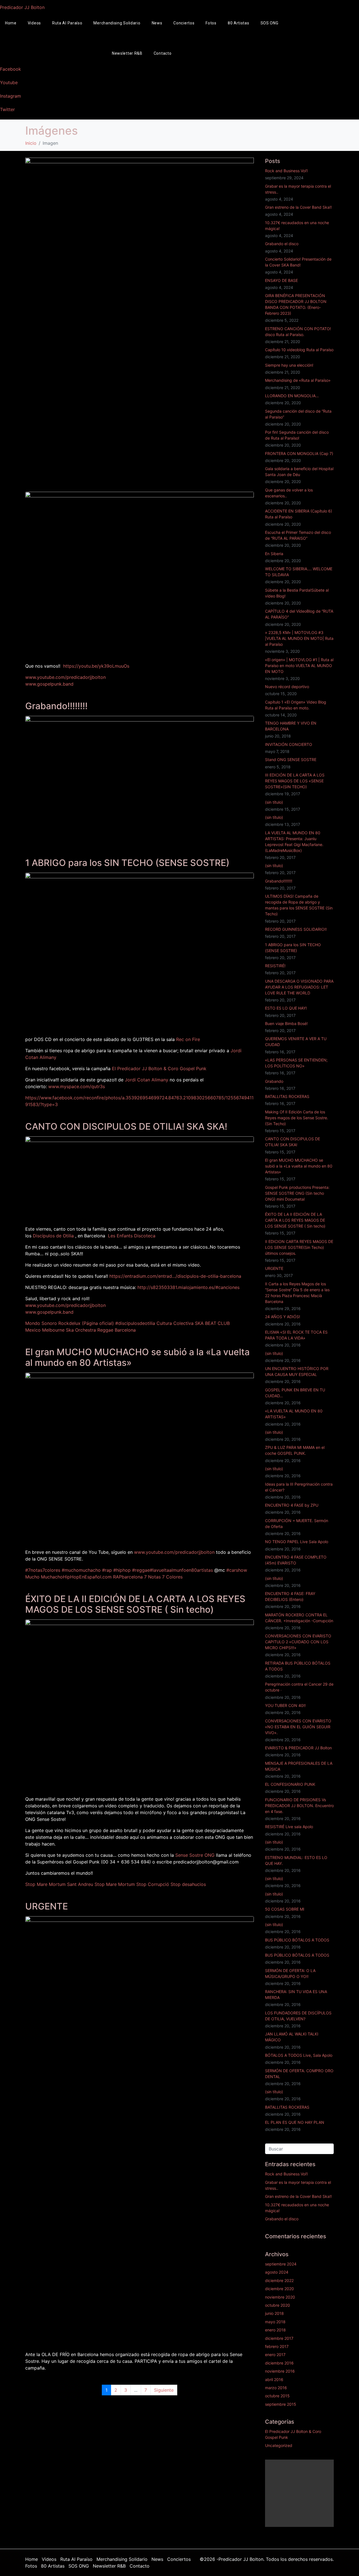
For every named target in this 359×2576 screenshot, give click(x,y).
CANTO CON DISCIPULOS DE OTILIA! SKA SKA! (126, 1126)
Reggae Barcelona (117, 1330)
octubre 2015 (277, 2396)
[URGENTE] (140, 2131)
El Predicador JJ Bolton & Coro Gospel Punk (159, 1068)
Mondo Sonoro (41, 1323)
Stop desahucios (188, 1884)
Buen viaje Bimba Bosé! (286, 1023)
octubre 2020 (278, 2305)
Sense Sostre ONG (195, 1855)
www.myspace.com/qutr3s (77, 1086)
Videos (34, 23)
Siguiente (164, 2390)
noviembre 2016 (280, 2371)
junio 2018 (274, 2313)
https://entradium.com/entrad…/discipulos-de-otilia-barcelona (175, 1276)
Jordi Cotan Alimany (147, 1080)
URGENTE (47, 1906)
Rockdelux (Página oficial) (86, 1323)
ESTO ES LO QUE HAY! (286, 1008)
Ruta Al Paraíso (67, 23)
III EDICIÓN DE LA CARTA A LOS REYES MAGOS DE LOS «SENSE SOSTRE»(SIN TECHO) (295, 781)
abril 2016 (274, 2379)
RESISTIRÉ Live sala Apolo (289, 1827)
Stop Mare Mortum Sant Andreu (59, 1884)
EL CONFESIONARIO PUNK (290, 1784)
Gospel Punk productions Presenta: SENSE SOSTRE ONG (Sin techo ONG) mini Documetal (297, 1193)
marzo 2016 (276, 2388)
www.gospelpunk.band (49, 684)
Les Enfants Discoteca (132, 1236)
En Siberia (274, 554)
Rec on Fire (188, 1039)
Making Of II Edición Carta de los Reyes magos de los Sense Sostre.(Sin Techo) (297, 1118)
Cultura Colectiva (175, 1323)
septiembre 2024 (281, 2264)
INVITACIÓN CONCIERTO (289, 744)
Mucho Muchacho (44, 1577)
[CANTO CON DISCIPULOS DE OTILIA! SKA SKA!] (140, 1178)
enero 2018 (275, 2330)
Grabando (274, 1081)
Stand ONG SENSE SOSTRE (291, 760)
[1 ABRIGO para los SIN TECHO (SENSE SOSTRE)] (140, 952)
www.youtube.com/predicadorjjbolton (65, 677)
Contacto (163, 53)
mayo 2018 (275, 2322)
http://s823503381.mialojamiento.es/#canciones (188, 1287)
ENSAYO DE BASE (281, 280)
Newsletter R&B (127, 53)
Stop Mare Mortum (115, 1884)
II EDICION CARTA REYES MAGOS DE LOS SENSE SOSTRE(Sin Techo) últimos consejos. (299, 1247)
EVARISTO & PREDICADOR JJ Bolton (298, 1748)
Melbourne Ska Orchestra (69, 1330)
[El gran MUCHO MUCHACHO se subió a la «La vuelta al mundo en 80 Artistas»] (140, 1458)
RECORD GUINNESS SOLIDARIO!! (296, 929)
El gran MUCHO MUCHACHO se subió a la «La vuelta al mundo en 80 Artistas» (137, 1357)
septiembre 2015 (281, 2404)
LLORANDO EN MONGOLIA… (292, 396)
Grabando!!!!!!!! (56, 706)
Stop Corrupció (153, 1884)
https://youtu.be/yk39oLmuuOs (96, 666)
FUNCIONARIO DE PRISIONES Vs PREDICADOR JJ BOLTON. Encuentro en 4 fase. (299, 1806)
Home (32, 2559)
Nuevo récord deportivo (287, 687)
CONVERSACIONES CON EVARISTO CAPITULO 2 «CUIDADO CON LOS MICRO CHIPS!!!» (298, 1642)
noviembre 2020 (280, 2297)
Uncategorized (279, 2445)
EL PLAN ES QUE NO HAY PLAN (295, 2122)
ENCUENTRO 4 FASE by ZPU (292, 1505)
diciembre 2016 (279, 2363)
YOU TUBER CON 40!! (285, 1705)
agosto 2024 (277, 2272)
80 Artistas (239, 23)
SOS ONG (270, 23)
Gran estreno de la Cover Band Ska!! (298, 207)
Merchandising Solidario (117, 23)
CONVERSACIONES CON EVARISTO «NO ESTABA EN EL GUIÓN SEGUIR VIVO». (298, 1727)
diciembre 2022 (279, 2280)
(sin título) (274, 802)
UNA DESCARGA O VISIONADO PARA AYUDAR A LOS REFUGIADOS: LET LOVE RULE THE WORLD (299, 987)
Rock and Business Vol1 (286, 171)
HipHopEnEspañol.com (87, 1577)
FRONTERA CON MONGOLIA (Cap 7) (299, 453)
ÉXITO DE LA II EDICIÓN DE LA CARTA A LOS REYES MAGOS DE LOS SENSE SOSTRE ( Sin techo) (135, 1604)
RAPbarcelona (128, 1577)
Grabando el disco (282, 244)
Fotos (211, 23)
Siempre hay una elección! (289, 365)
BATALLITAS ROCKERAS (287, 1096)
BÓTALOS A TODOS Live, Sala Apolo (299, 2055)
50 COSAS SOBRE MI (285, 1909)
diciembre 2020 (279, 2289)
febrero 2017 (277, 2346)
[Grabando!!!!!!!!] (140, 780)
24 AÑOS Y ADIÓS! (283, 1317)
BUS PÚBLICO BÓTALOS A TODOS (297, 1940)
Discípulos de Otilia (53, 1236)
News (157, 23)
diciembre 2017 (279, 2338)
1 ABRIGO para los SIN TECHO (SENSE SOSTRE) (127, 863)
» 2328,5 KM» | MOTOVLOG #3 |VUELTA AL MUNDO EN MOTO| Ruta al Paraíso (299, 638)
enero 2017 (275, 2355)
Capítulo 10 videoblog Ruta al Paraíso (299, 350)
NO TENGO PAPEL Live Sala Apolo (297, 1542)
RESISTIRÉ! (275, 966)
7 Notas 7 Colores (163, 1577)
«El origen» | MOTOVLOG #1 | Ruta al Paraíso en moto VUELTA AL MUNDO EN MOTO (299, 666)
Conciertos (184, 23)
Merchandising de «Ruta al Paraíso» (298, 380)
